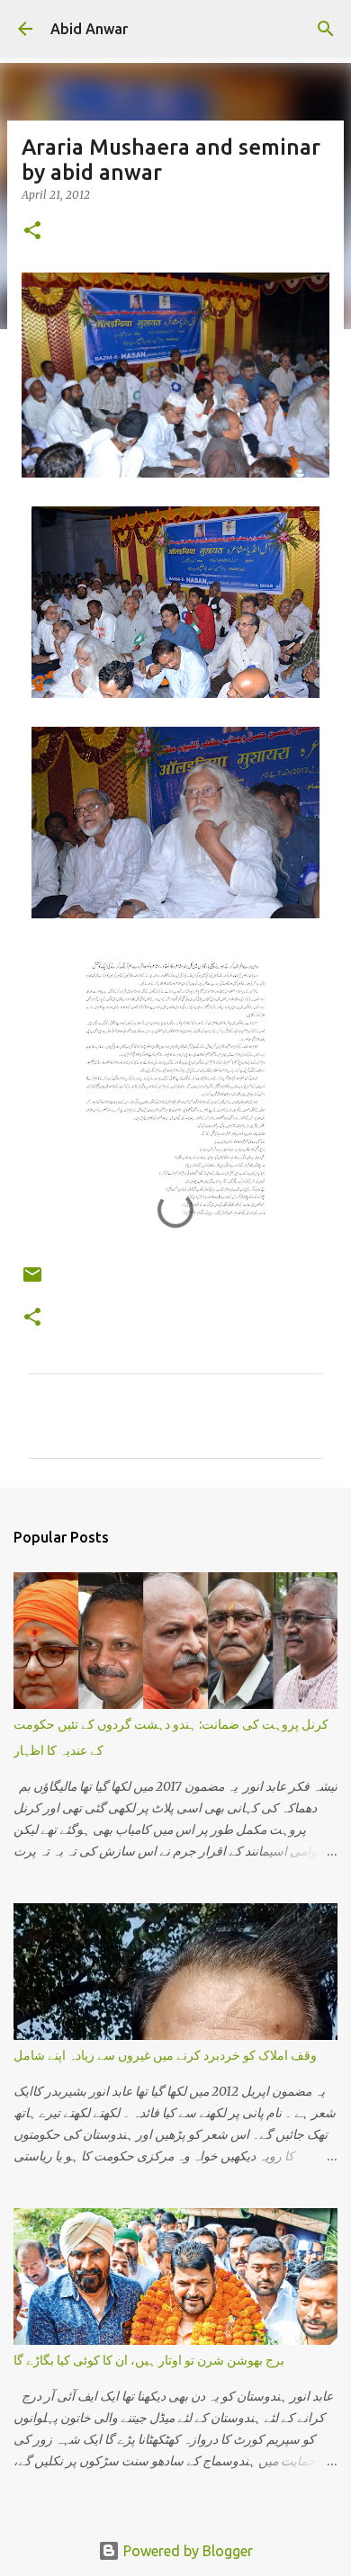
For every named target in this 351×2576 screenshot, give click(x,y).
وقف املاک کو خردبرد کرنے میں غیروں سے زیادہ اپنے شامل (165, 2055)
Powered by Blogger (186, 2551)
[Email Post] (32, 1281)
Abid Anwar (89, 29)
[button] (32, 232)
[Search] (326, 29)
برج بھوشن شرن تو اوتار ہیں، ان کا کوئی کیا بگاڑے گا (149, 2360)
